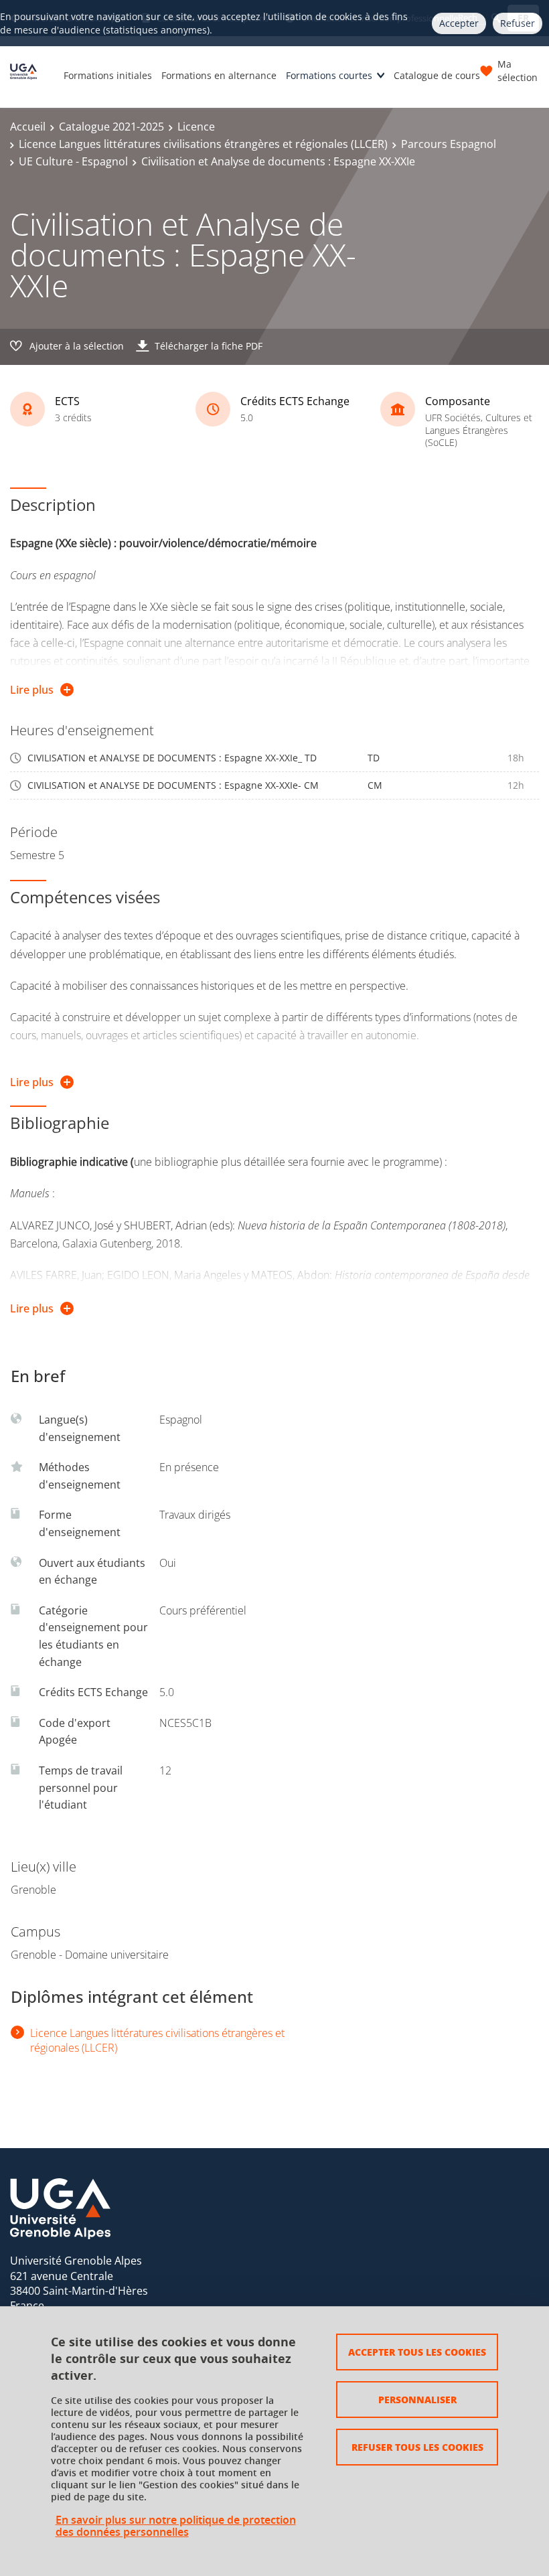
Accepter (459, 23)
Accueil (28, 127)
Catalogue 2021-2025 (111, 127)
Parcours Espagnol (449, 144)
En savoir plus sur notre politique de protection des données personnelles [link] (176, 2526)
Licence (196, 127)
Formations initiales (108, 75)
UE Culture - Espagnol (73, 161)
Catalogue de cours (437, 75)
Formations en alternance (219, 75)
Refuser (518, 23)
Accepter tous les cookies (417, 2352)
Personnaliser (417, 2399)
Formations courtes (329, 75)
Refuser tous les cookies (417, 2447)
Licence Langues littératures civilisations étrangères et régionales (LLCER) (203, 144)
